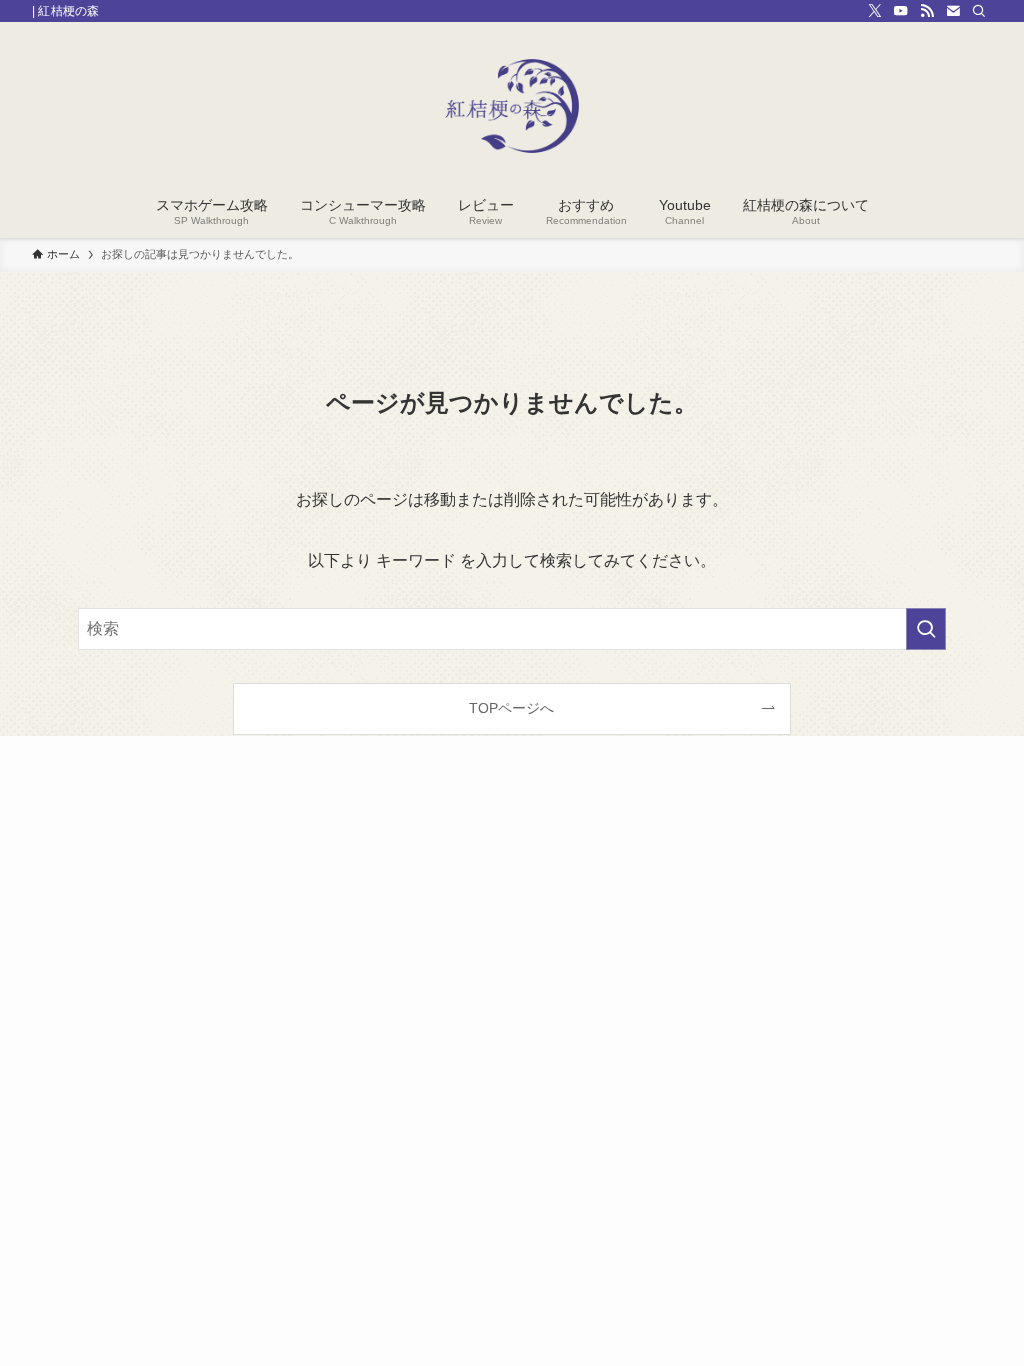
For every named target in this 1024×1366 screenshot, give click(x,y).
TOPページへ (511, 708)
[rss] (927, 11)
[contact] (953, 11)
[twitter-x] (875, 11)
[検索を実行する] (926, 629)
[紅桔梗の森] (512, 106)
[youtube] (901, 11)
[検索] (979, 11)
